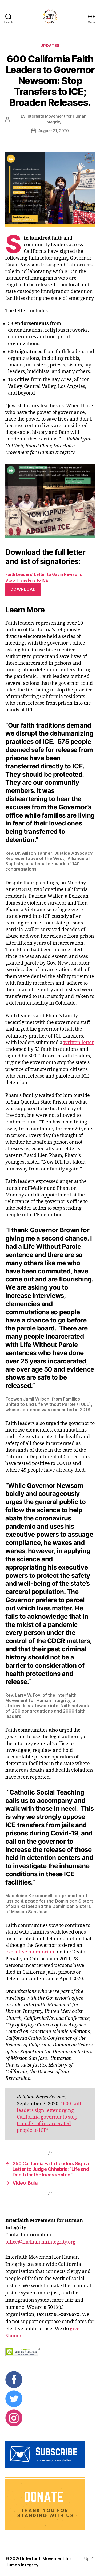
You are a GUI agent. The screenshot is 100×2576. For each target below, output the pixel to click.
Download (23, 589)
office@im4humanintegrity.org (40, 2242)
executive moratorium (31, 1952)
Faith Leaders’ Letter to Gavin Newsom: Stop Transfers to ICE (44, 577)
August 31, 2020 (54, 131)
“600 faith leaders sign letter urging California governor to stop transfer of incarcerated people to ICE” (50, 2117)
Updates (50, 46)
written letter (79, 1043)
